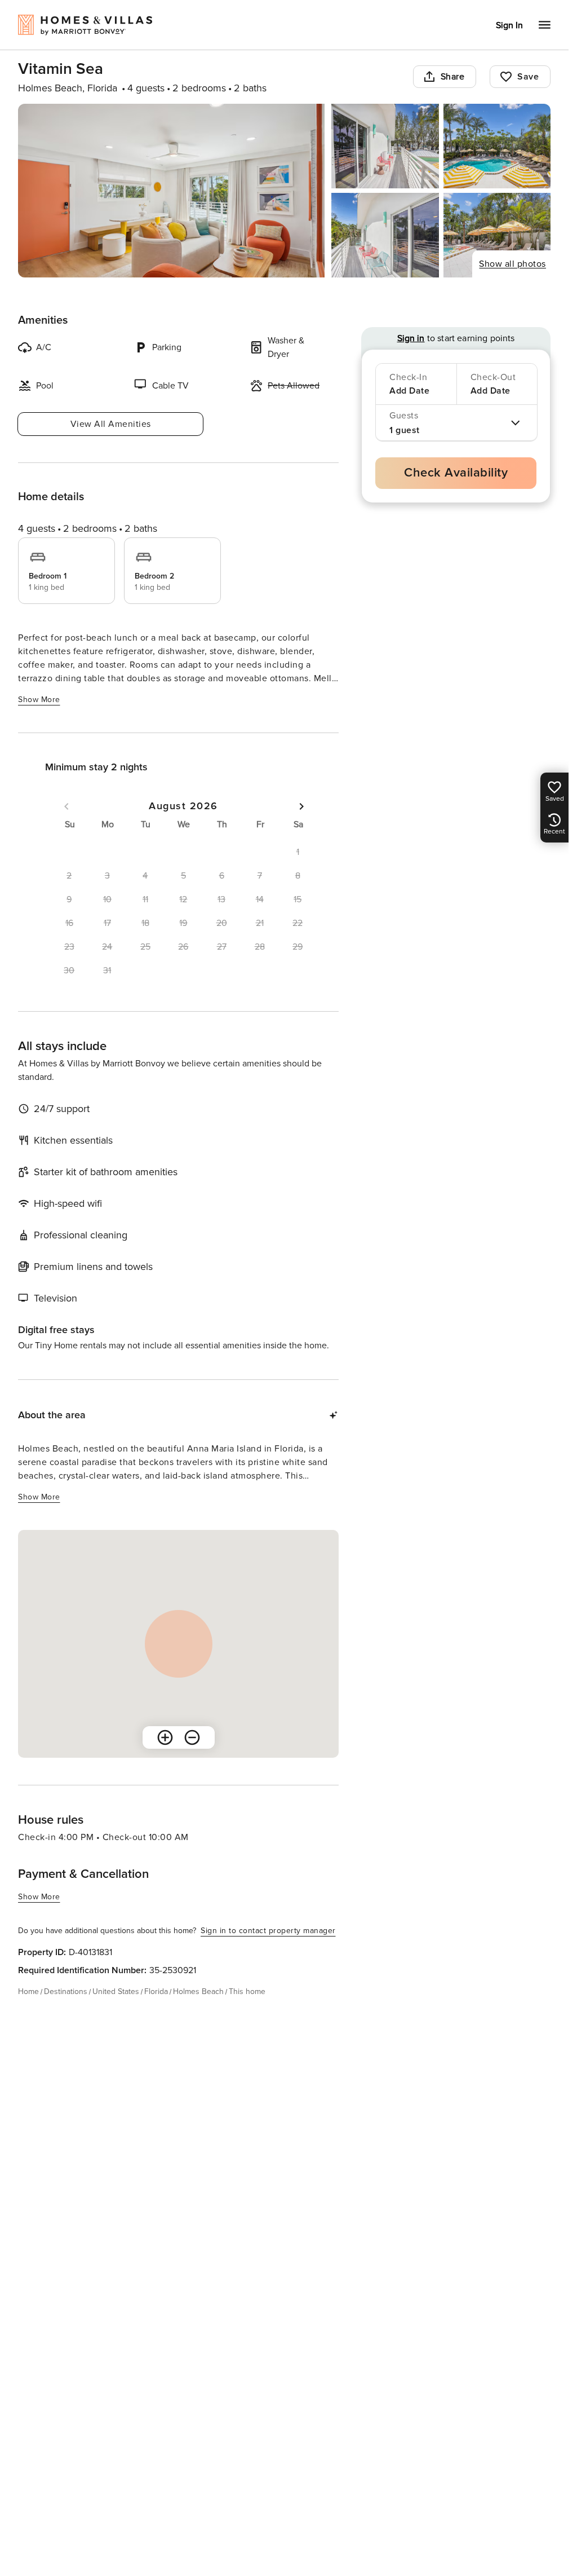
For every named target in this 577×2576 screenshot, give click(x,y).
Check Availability (456, 473)
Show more (39, 700)
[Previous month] (66, 806)
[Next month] (301, 806)
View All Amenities (111, 424)
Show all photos (512, 264)
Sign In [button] (509, 25)
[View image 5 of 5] (497, 235)
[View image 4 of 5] (385, 235)
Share (453, 77)
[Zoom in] (165, 1737)
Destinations (66, 1991)
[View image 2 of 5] (385, 146)
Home (28, 1991)
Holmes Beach (198, 1991)
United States (116, 1991)
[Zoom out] (192, 1737)
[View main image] (171, 191)
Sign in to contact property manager (268, 1931)
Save (528, 77)
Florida (156, 1991)
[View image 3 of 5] (497, 146)
